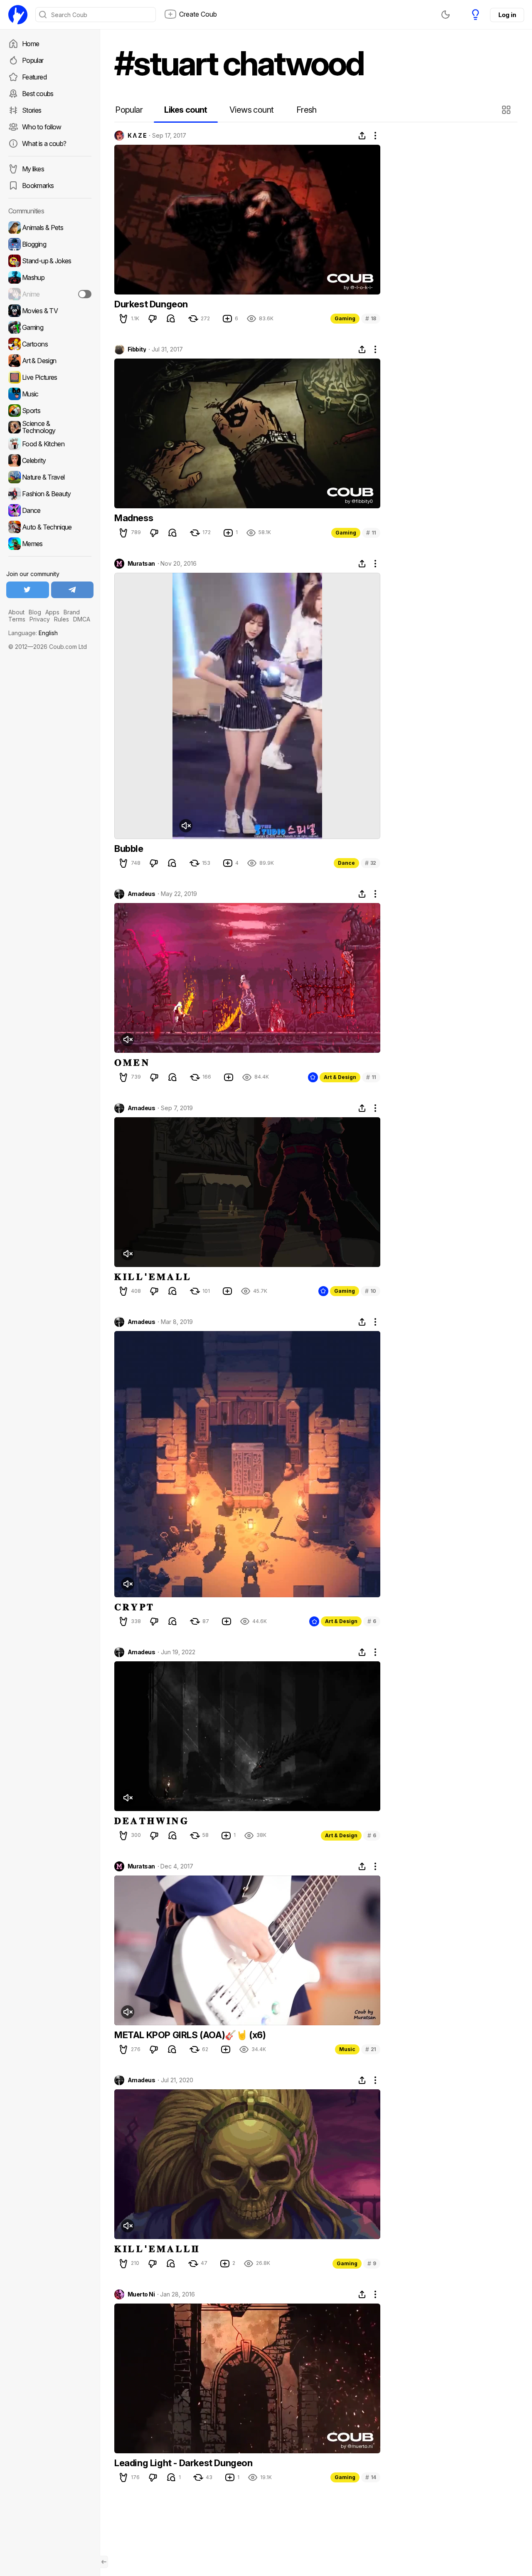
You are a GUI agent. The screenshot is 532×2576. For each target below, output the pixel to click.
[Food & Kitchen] (50, 444)
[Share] (362, 136)
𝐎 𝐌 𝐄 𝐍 (131, 1062)
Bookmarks (38, 186)
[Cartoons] (50, 344)
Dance (346, 863)
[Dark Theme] (446, 15)
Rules (62, 619)
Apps (52, 612)
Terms (17, 619)
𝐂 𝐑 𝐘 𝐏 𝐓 (133, 1607)
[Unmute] (186, 826)
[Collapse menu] (104, 2562)
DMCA (82, 619)
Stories (32, 110)
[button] (507, 110)
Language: (33, 633)
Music (347, 2049)
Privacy (40, 619)
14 (371, 2477)
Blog (35, 612)
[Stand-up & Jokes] (50, 261)
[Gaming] (50, 327)
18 (371, 318)
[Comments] (171, 319)
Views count (251, 110)
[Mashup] (50, 277)
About (16, 612)
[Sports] (50, 411)
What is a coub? (44, 144)
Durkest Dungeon (151, 304)
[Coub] (18, 15)
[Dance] (50, 510)
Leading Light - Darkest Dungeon (183, 2463)
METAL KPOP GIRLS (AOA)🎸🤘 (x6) (190, 2035)
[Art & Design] (50, 361)
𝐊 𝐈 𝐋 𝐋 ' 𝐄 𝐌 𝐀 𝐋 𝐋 (152, 1277)
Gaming (345, 318)
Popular (33, 60)
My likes (33, 169)
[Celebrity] (50, 460)
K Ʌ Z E (137, 136)
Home (31, 44)
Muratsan (141, 564)
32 (371, 863)
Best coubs (38, 94)
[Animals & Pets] (50, 228)
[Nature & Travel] (50, 477)
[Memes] (50, 544)
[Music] (50, 394)
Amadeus (141, 894)
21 (371, 2049)
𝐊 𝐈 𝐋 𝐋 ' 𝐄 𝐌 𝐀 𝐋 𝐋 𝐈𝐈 (156, 2249)
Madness (134, 518)
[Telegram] (73, 590)
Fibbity (137, 349)
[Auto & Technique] (50, 527)
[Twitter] (28, 590)
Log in (507, 15)
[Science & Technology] (50, 427)
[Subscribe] (85, 294)
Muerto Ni (141, 2294)
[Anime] (50, 294)
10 (371, 1291)
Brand (72, 612)
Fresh (307, 110)
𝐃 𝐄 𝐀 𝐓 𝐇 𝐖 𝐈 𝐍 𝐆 (151, 1821)
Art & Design (340, 1077)
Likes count (186, 110)
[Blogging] (50, 244)
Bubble (129, 849)
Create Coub (198, 14)
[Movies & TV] (50, 311)
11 (371, 533)
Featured (34, 77)
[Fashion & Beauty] (50, 494)
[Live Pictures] (50, 377)
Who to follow (42, 127)
